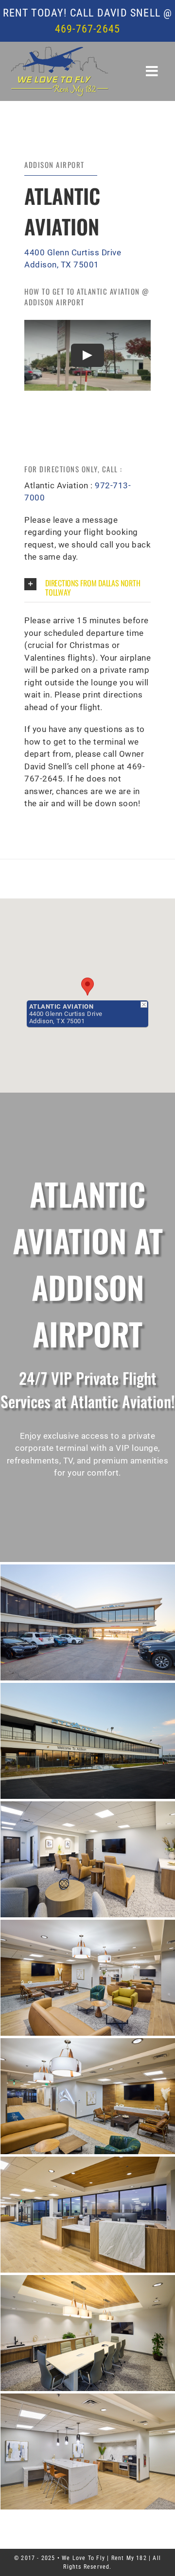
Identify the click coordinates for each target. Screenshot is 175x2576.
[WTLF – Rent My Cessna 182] (60, 50)
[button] (87, 588)
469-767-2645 (87, 29)
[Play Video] (87, 355)
